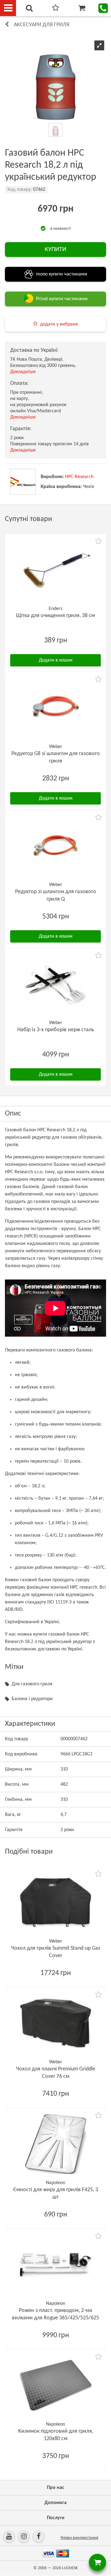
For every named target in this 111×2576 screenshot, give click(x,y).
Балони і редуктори (32, 1699)
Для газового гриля (32, 1684)
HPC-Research (79, 477)
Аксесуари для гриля (42, 25)
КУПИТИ (55, 250)
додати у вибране (59, 324)
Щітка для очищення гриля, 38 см (55, 616)
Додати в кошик (56, 660)
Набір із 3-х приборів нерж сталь (56, 1030)
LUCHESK (70, 2568)
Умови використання (79, 2538)
